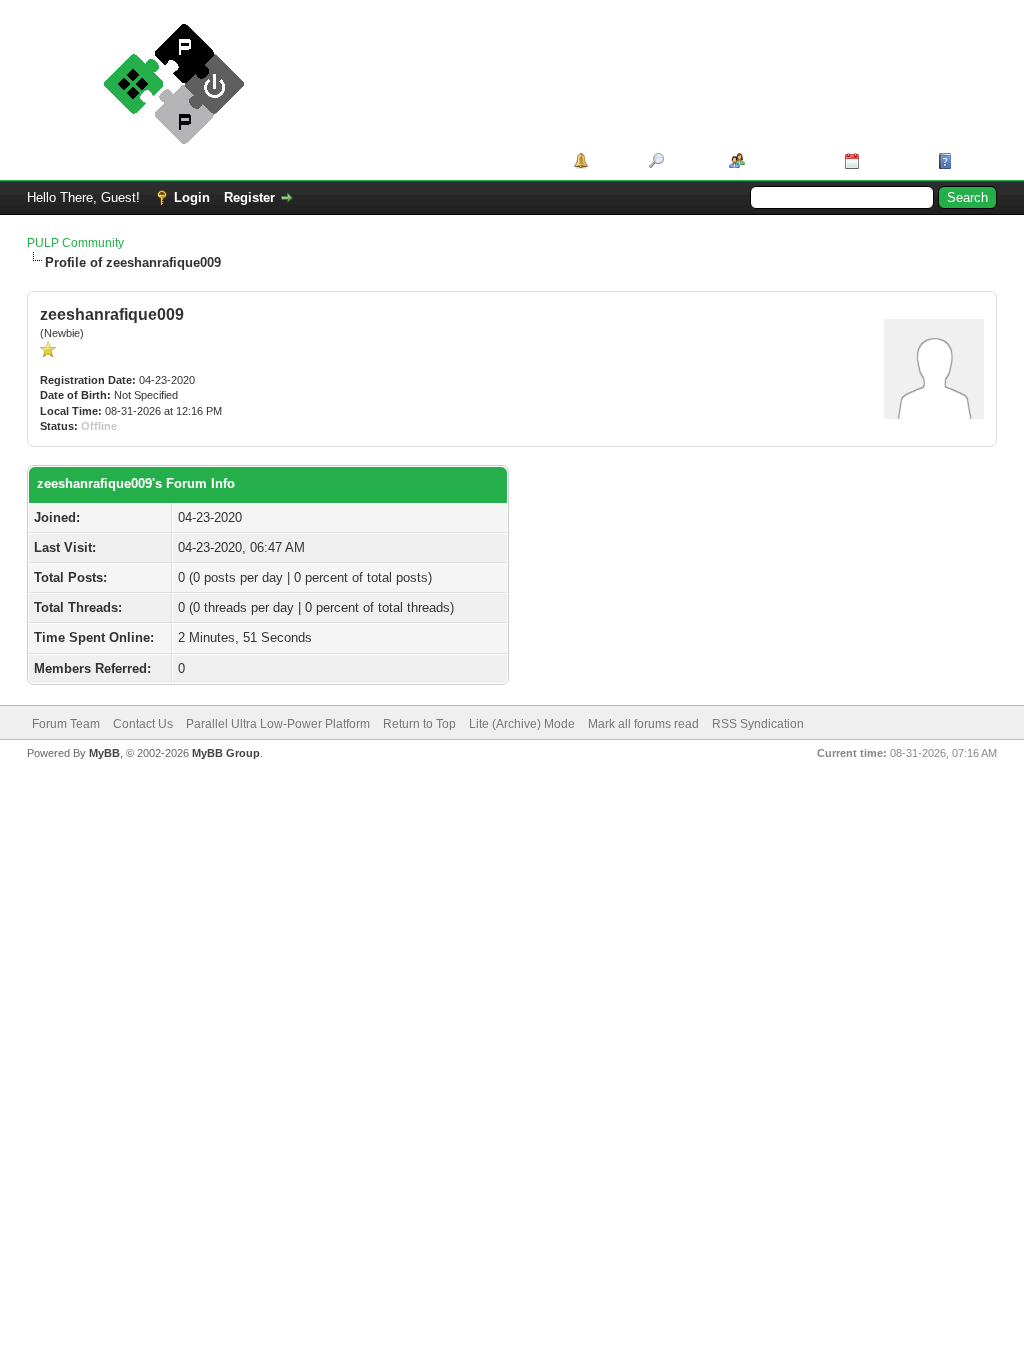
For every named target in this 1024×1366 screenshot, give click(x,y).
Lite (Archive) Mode (522, 724)
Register (249, 197)
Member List (787, 160)
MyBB (104, 753)
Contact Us (143, 724)
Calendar (891, 160)
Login (192, 197)
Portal (611, 160)
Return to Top (419, 724)
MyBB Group (226, 753)
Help (971, 160)
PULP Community (75, 243)
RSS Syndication (758, 724)
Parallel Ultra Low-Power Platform (278, 724)
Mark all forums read (643, 724)
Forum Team (66, 724)
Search (689, 160)
